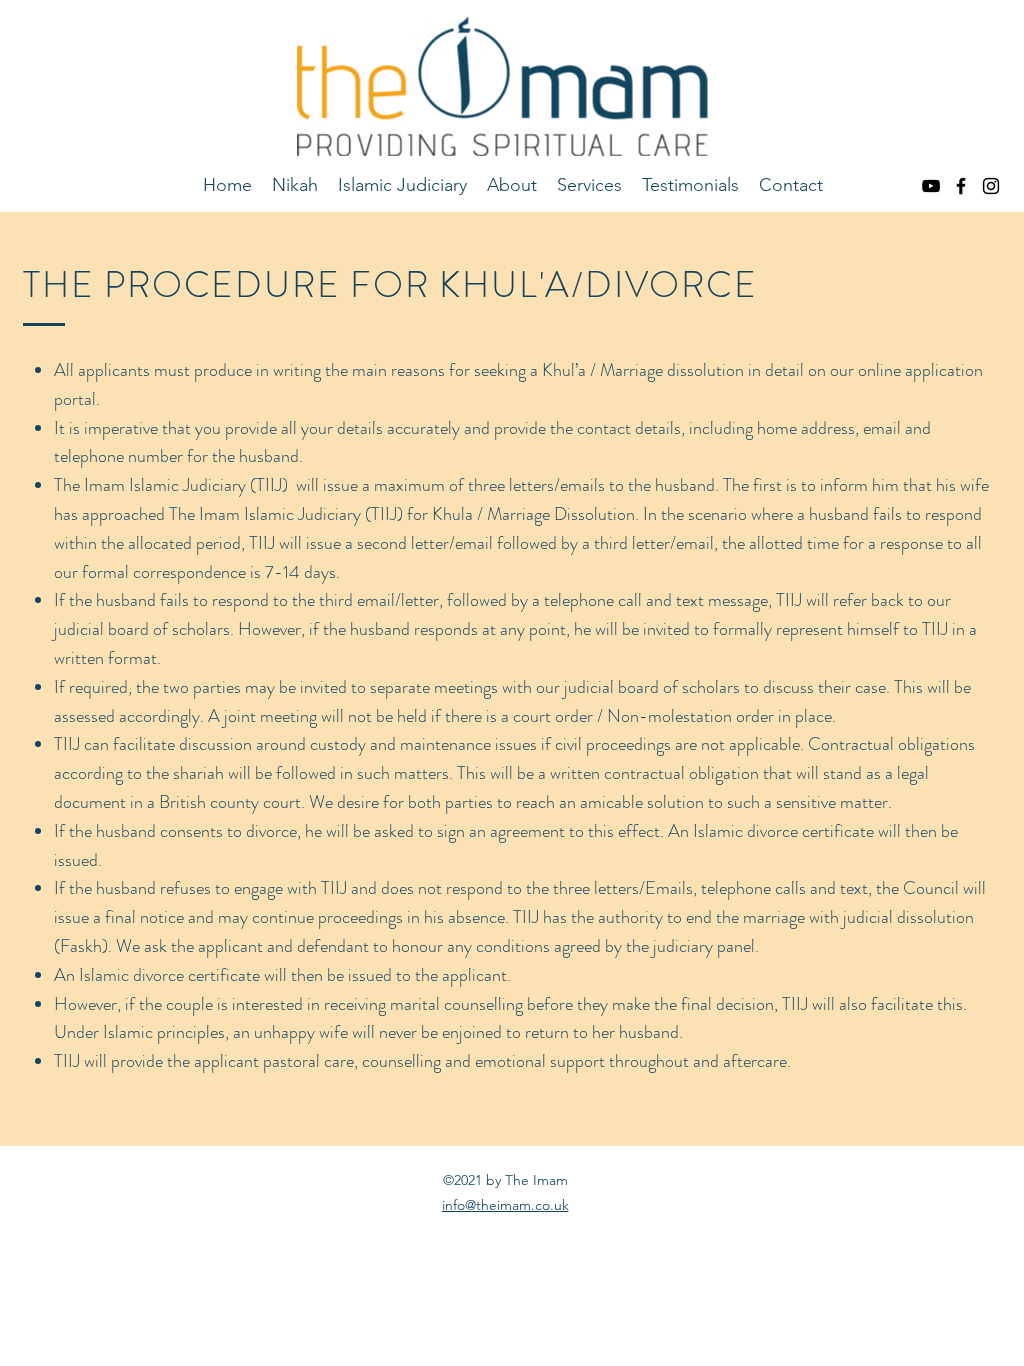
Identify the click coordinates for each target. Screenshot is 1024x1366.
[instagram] (991, 186)
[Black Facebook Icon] (961, 186)
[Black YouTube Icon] (931, 186)
